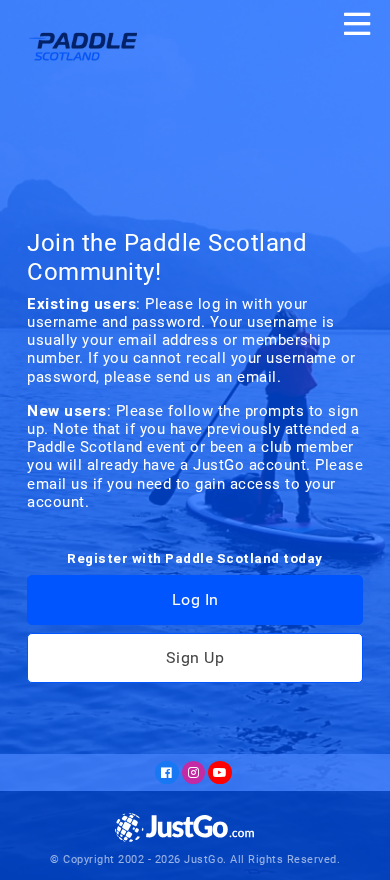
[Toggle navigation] (357, 24)
